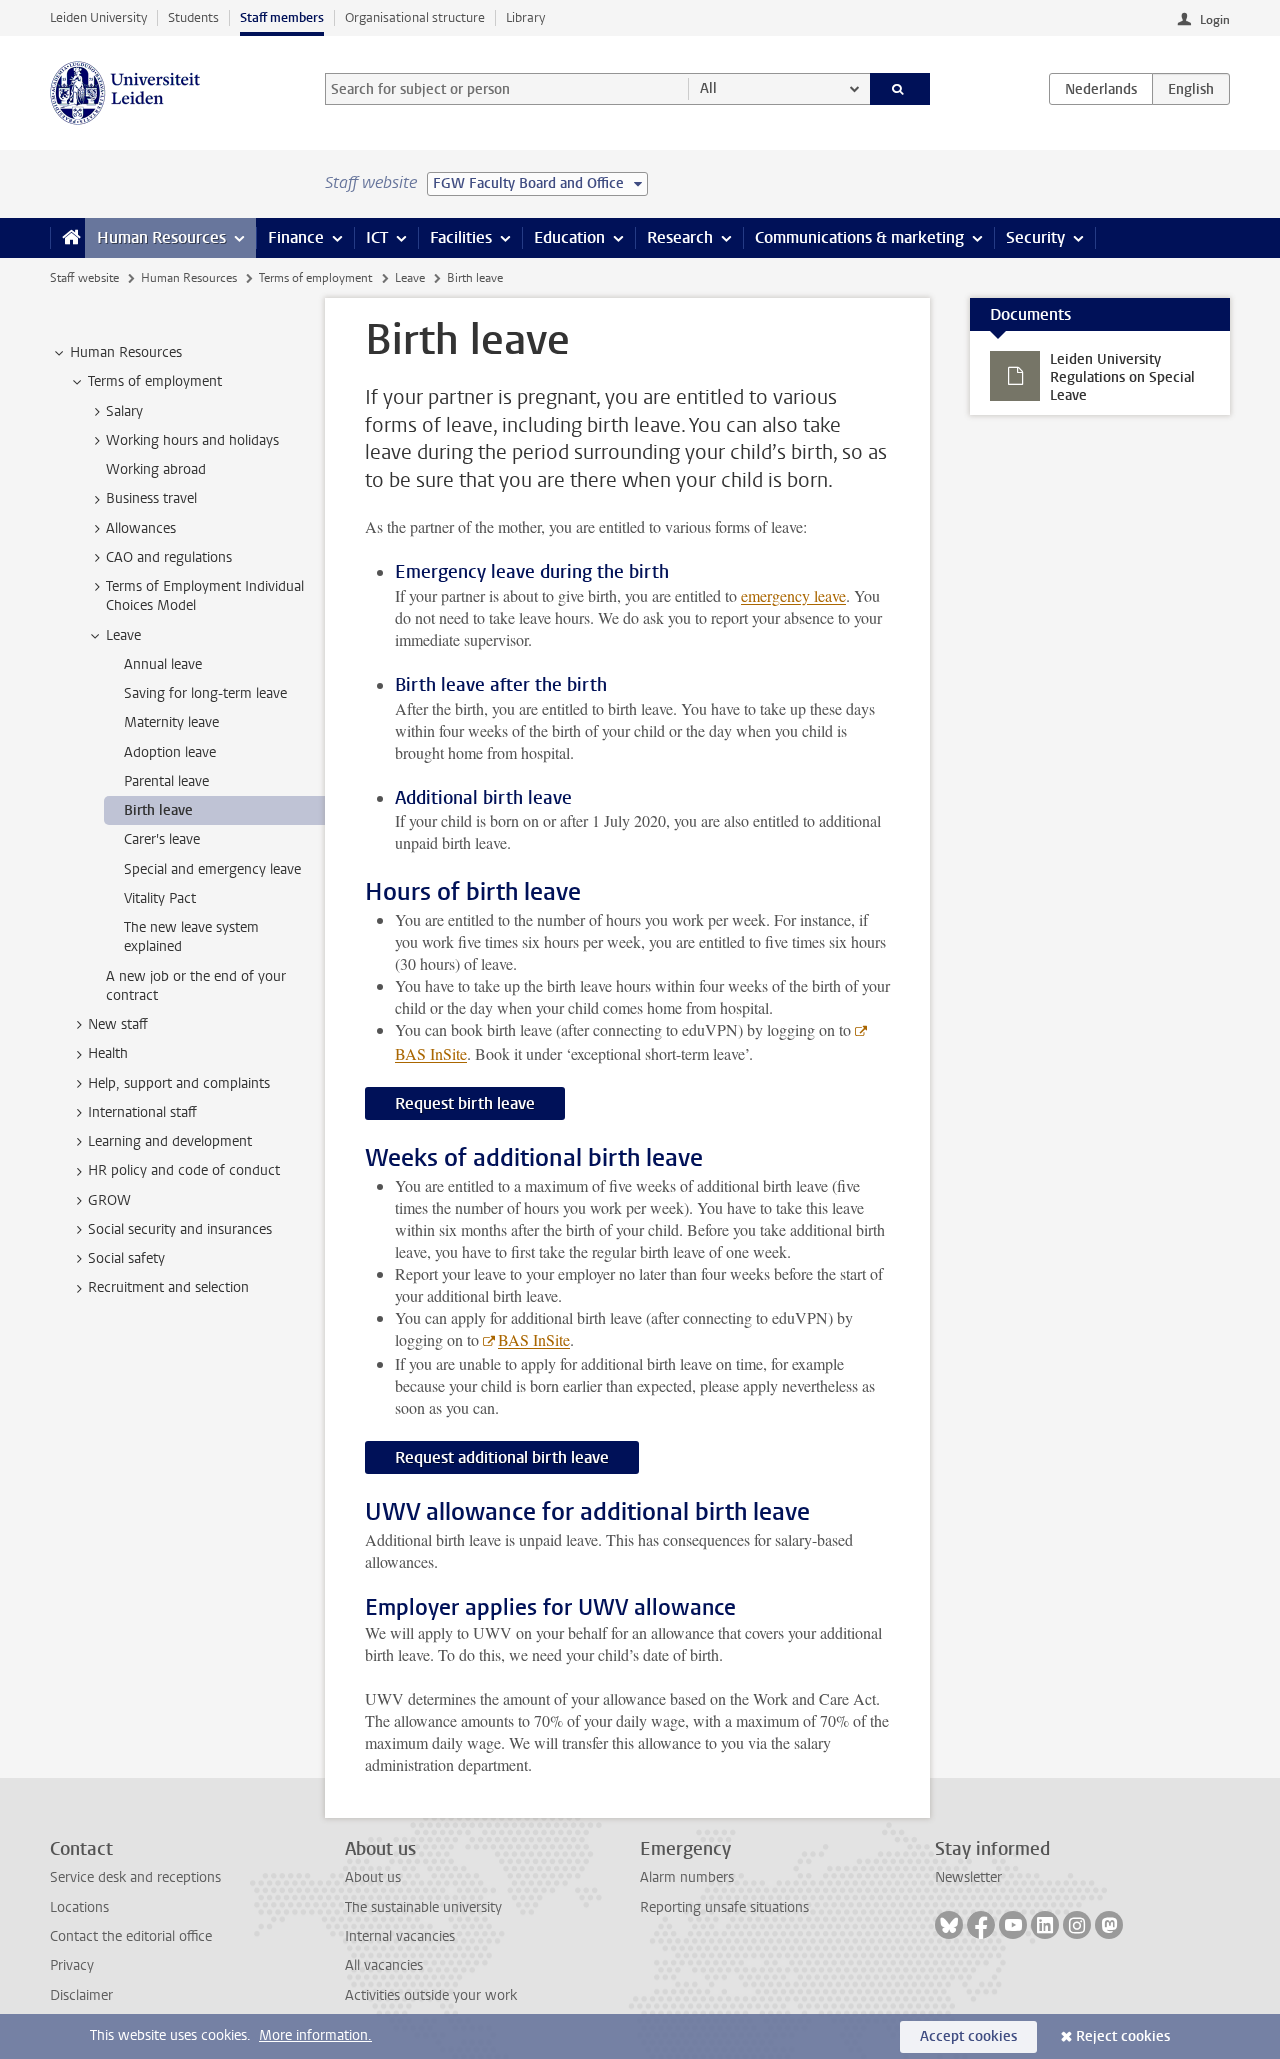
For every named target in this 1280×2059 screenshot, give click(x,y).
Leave (410, 278)
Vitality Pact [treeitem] (160, 898)
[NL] (1101, 89)
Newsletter (968, 1877)
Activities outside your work (431, 1995)
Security (1035, 237)
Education (569, 237)
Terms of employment (315, 278)
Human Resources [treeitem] (126, 352)
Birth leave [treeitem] (158, 810)
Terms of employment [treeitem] (155, 381)
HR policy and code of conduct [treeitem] (184, 1170)
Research (680, 237)
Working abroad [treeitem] (156, 469)
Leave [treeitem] (123, 635)
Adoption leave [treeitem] (170, 752)
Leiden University (98, 17)
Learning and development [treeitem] (170, 1141)
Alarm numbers (687, 1877)
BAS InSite (534, 1339)
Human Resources (161, 237)
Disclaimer (81, 1995)
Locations (79, 1907)
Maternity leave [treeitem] (171, 722)
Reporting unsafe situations (724, 1907)
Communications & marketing (859, 237)
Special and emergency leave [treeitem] (212, 869)
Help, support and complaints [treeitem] (179, 1083)
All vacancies (384, 1965)
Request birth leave (465, 1103)
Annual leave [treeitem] (163, 664)
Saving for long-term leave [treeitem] (205, 693)
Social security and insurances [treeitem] (180, 1229)
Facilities (461, 237)
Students (193, 17)
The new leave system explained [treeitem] (191, 937)
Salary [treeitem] (124, 411)
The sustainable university (423, 1907)
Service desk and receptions (135, 1877)
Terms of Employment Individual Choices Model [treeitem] (205, 596)
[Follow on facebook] (981, 1925)
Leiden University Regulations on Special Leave (1122, 377)
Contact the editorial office (131, 1936)
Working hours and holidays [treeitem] (192, 440)
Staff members (282, 17)
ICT (377, 237)
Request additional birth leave (502, 1457)
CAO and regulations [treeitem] (169, 557)
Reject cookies (1123, 2036)
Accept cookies (968, 2036)
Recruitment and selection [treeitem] (168, 1287)
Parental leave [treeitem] (166, 781)
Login (1215, 20)
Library (525, 17)
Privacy (72, 1965)
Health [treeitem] (108, 1053)
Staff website (84, 278)
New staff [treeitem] (118, 1024)
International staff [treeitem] (142, 1112)
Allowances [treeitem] (141, 528)
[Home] (67, 238)
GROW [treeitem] (109, 1200)
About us (373, 1877)
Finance (296, 237)
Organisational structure (415, 17)
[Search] (900, 89)
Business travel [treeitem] (151, 498)
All (708, 88)
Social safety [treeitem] (126, 1258)
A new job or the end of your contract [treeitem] (196, 986)
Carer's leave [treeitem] (162, 839)
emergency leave (793, 595)
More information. (315, 2035)
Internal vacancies (400, 1936)
